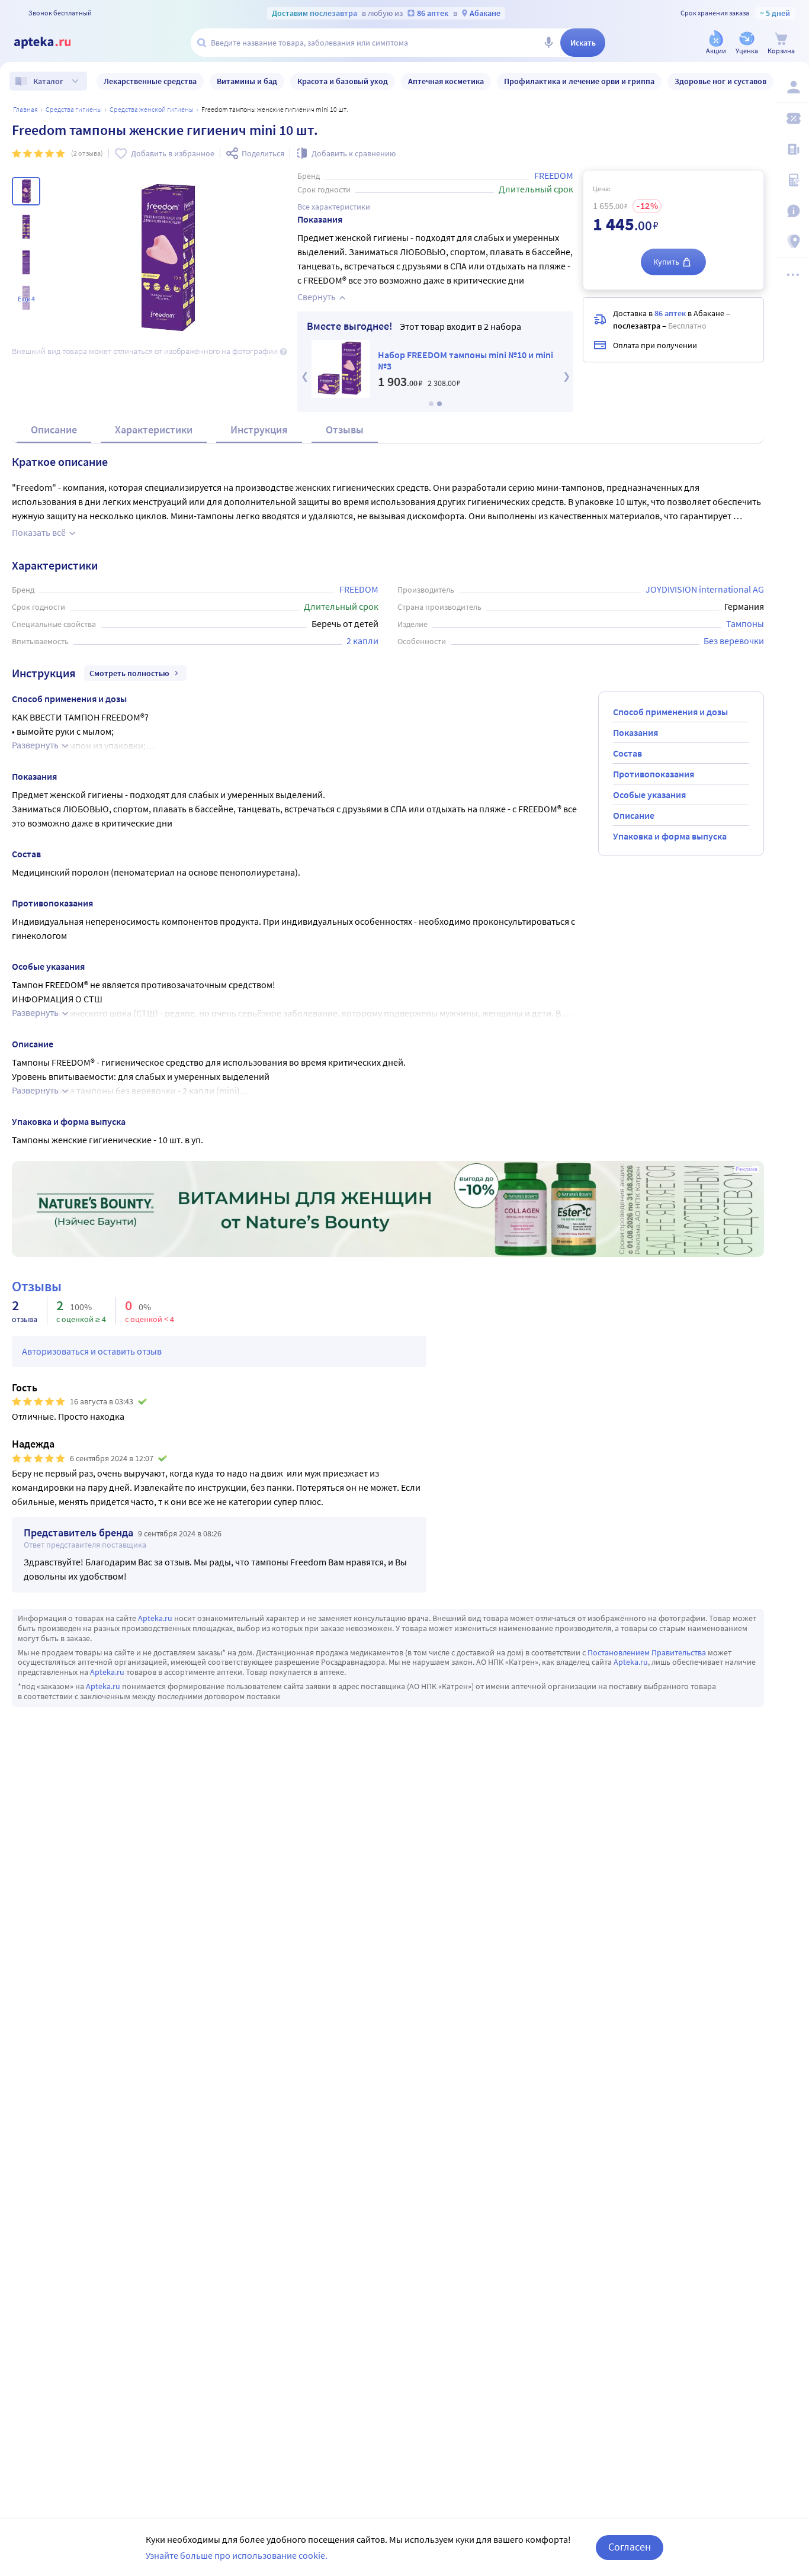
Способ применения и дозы (670, 712)
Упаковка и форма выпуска (670, 836)
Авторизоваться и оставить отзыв (92, 1351)
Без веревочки (734, 641)
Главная (25, 109)
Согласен (630, 2547)
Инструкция (259, 430)
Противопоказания (654, 774)
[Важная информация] (792, 211)
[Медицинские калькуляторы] (792, 180)
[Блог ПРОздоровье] (792, 149)
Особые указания (649, 795)
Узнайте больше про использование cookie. (237, 2555)
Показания (635, 732)
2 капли (362, 641)
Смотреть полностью (129, 673)
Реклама (747, 1169)
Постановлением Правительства (647, 1652)
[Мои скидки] (792, 118)
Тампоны (745, 623)
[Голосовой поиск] (548, 43)
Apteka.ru (155, 1618)
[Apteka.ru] (52, 43)
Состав (627, 753)
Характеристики (154, 430)
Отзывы (345, 430)
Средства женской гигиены (152, 109)
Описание (54, 430)
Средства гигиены (74, 109)
